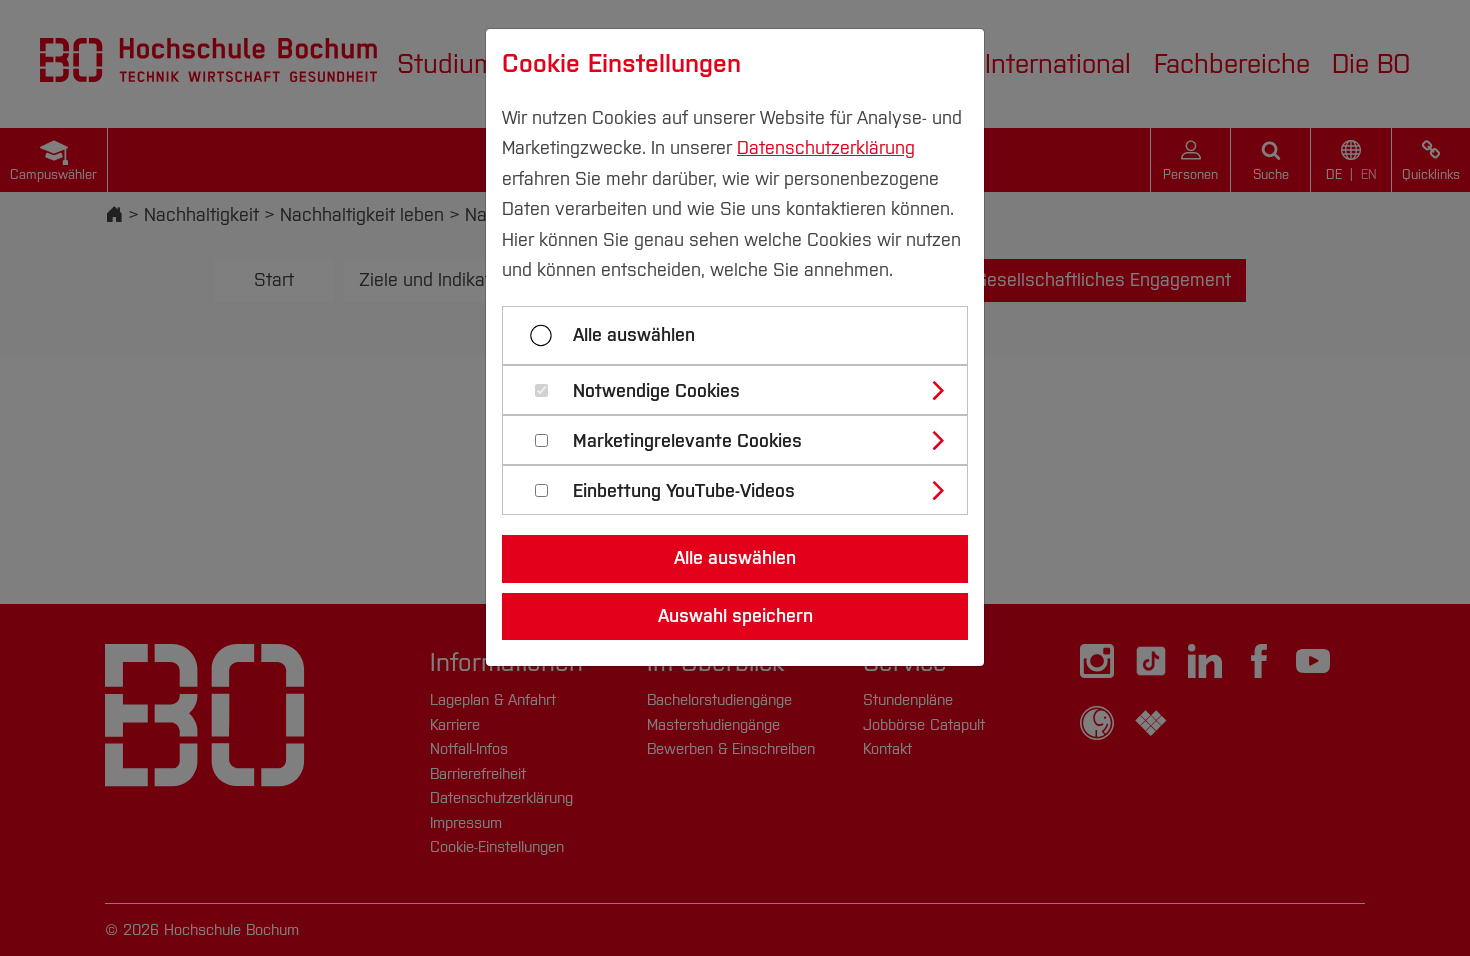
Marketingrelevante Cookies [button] (687, 441)
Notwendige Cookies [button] (656, 391)
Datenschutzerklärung (826, 148)
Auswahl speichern (735, 616)
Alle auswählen (634, 335)
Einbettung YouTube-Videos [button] (684, 491)
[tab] (743, 390)
